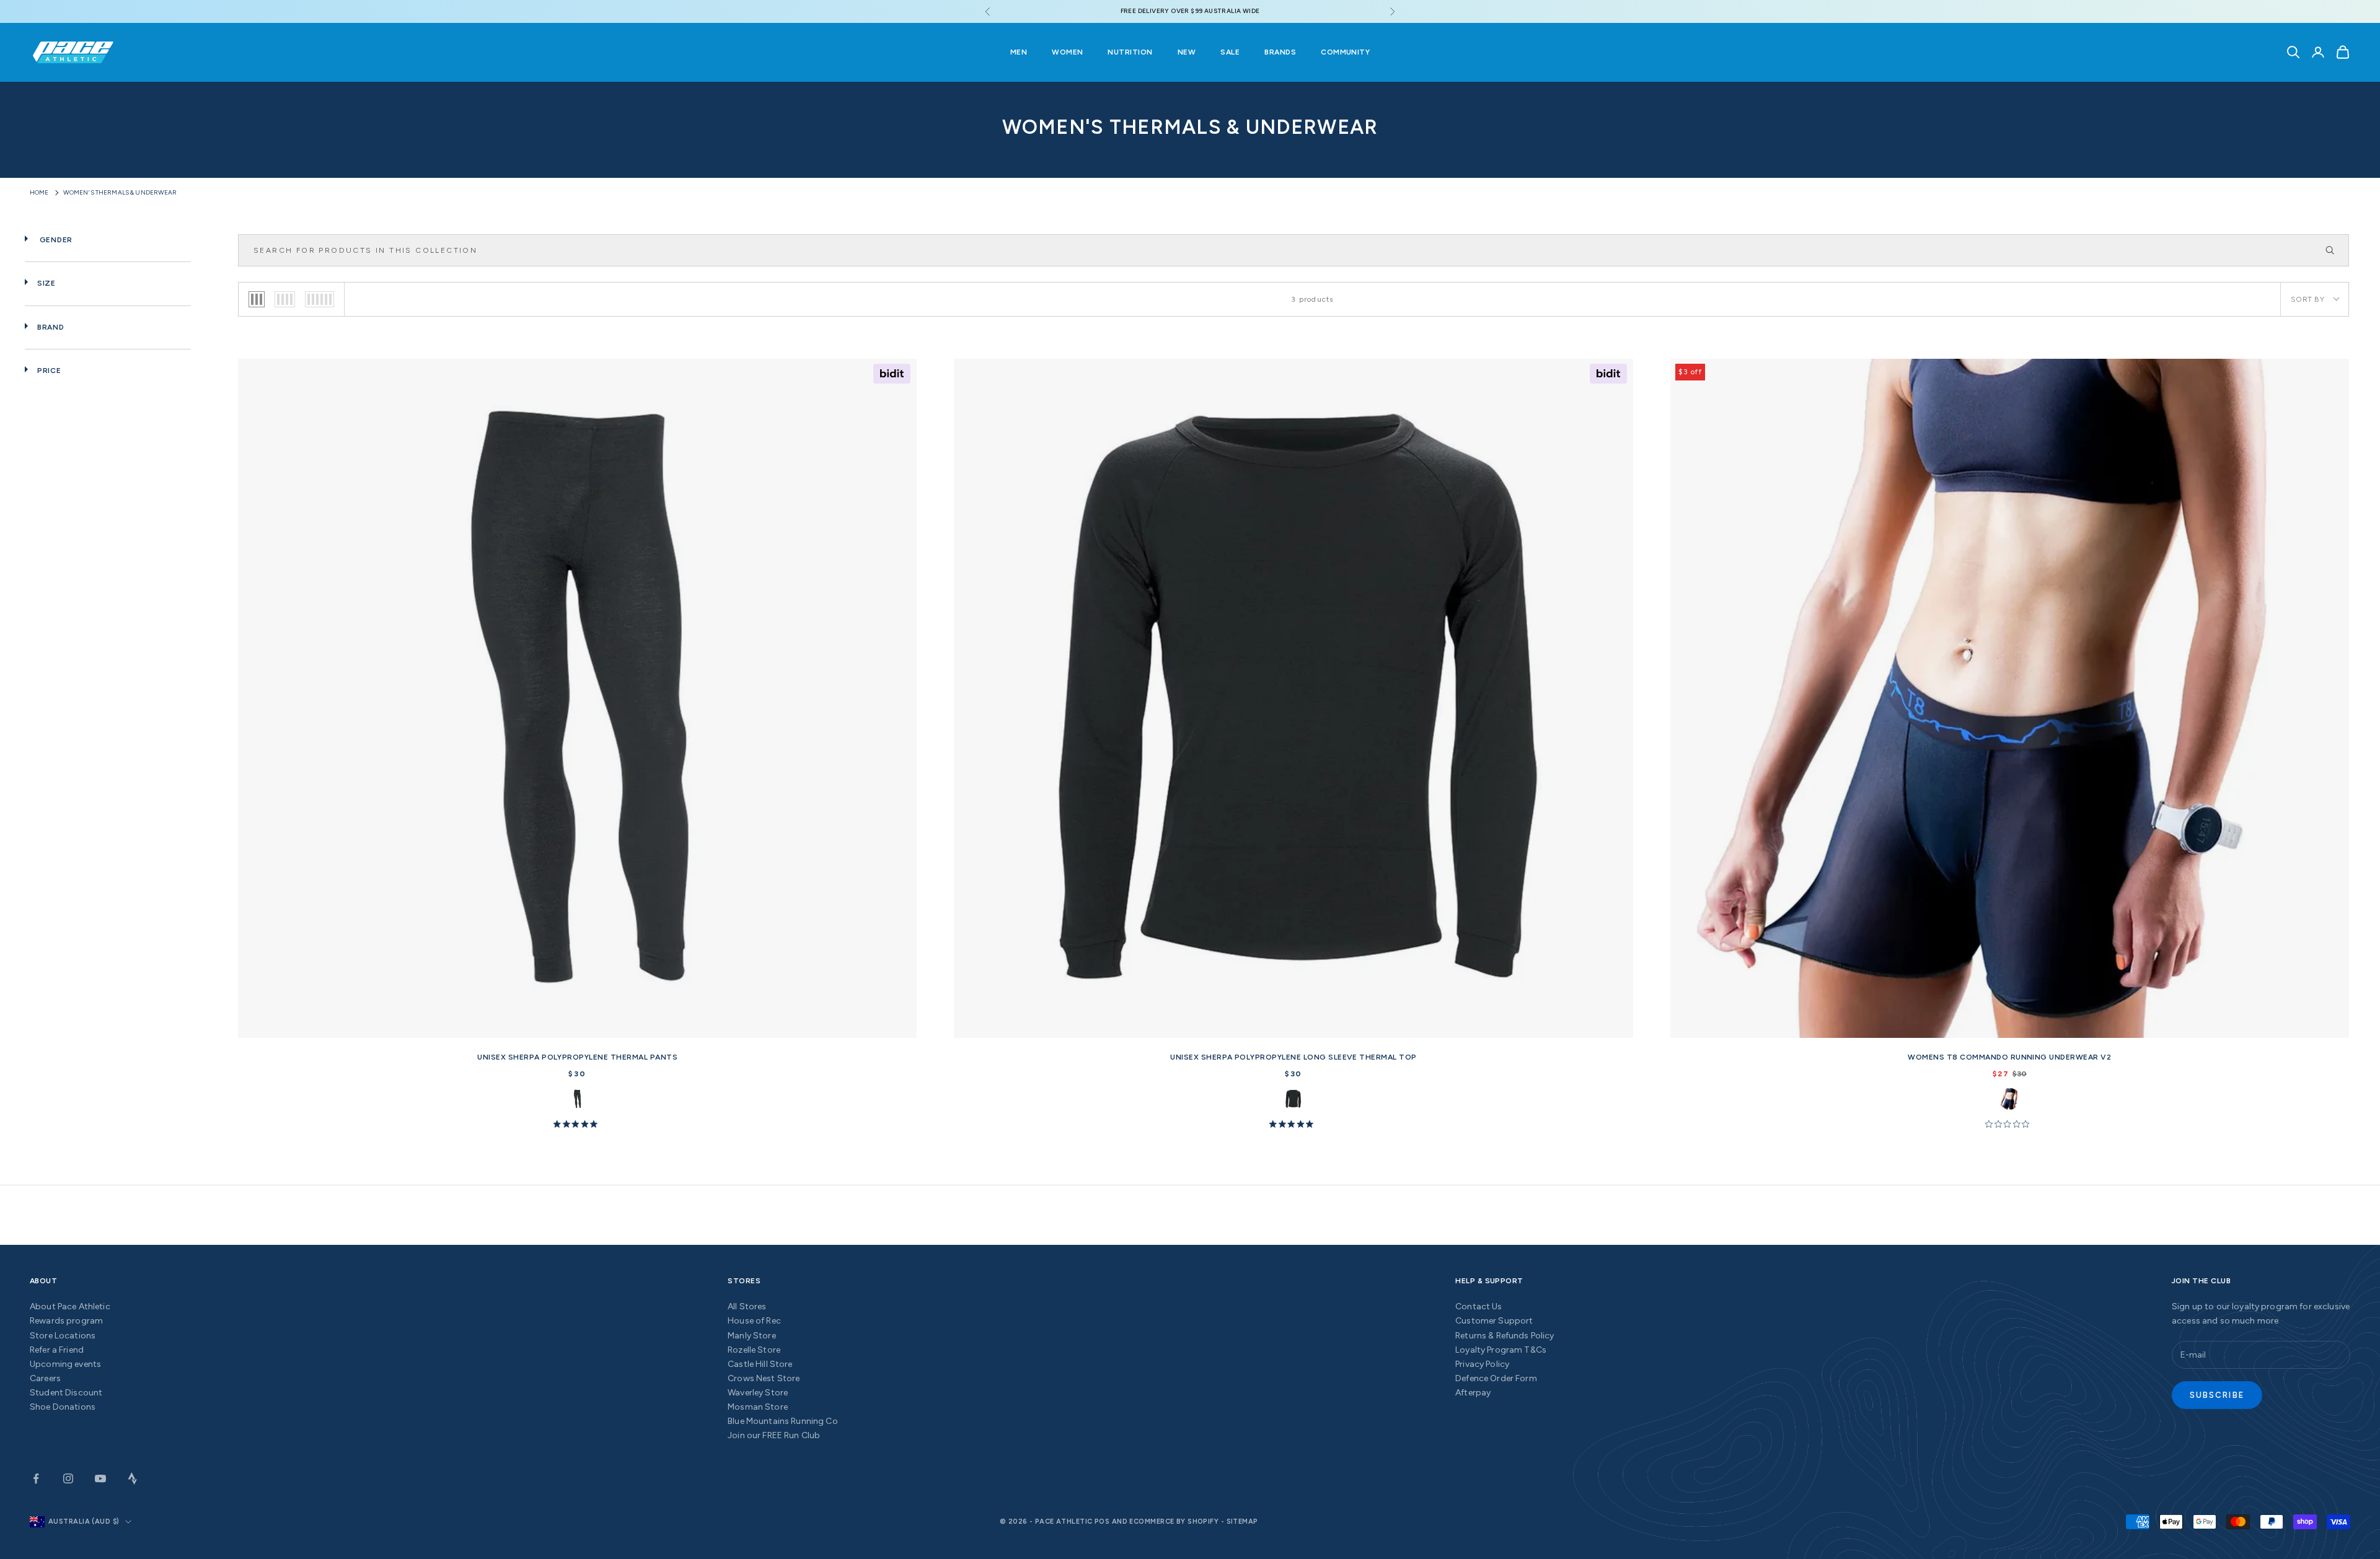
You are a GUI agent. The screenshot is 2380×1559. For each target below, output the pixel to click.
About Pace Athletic (70, 1306)
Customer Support (1494, 1321)
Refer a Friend (57, 1350)
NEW (1187, 52)
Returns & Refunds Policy (1505, 1336)
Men (1019, 52)
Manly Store (752, 1336)
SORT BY (2307, 299)
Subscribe (2217, 1395)
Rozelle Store (754, 1350)
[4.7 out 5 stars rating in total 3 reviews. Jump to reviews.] (1294, 1123)
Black (577, 1099)
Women (1067, 52)
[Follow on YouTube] (100, 1478)
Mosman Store (758, 1407)
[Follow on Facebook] (36, 1478)
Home (39, 192)
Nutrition (1130, 52)
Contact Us (1479, 1306)
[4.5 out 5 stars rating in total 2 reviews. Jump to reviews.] (578, 1123)
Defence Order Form (1496, 1378)
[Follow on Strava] (133, 1478)
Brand (51, 327)
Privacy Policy (1482, 1364)
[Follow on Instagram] (68, 1478)
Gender (55, 240)
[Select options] (902, 1026)
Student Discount (66, 1393)
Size (46, 283)
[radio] (257, 299)
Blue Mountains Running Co (783, 1421)
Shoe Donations (63, 1407)
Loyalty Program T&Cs (1501, 1350)
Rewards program (66, 1321)
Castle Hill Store (760, 1364)
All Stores (747, 1306)
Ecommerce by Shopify (1174, 1522)
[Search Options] (2335, 250)
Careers (45, 1378)
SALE (1230, 52)
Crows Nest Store (764, 1378)
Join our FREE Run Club (774, 1435)
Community (1345, 52)
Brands (1280, 52)
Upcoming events (65, 1364)
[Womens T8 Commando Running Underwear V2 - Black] (2010, 698)
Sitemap (1242, 1522)
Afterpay (1473, 1393)
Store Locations (63, 1336)
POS (1102, 1522)
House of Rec (754, 1321)
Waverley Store (758, 1393)
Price (49, 371)
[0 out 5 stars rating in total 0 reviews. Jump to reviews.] (2010, 1123)
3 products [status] (1312, 299)
